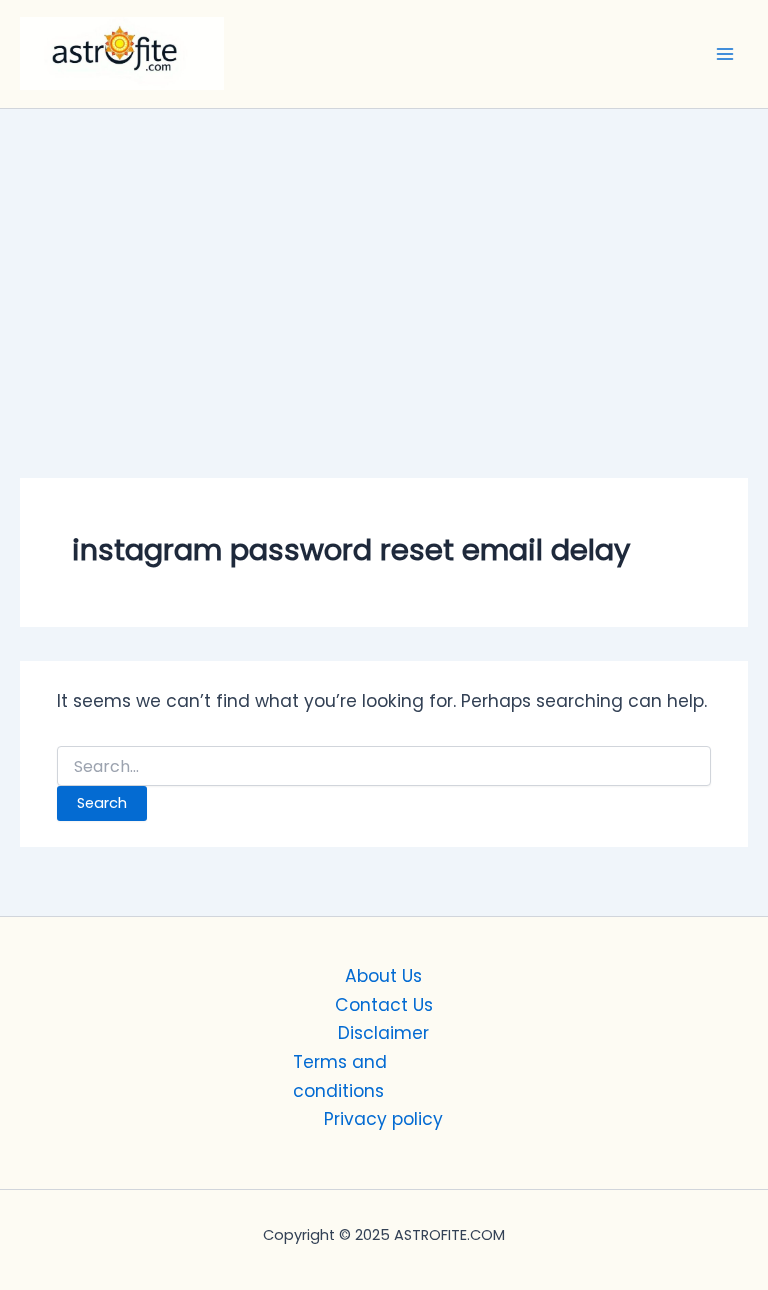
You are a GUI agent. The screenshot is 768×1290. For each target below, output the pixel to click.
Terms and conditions (340, 1076)
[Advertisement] (384, 259)
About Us (383, 976)
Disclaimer (383, 1033)
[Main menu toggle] (725, 54)
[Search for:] (384, 767)
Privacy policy (383, 1119)
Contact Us (384, 1005)
